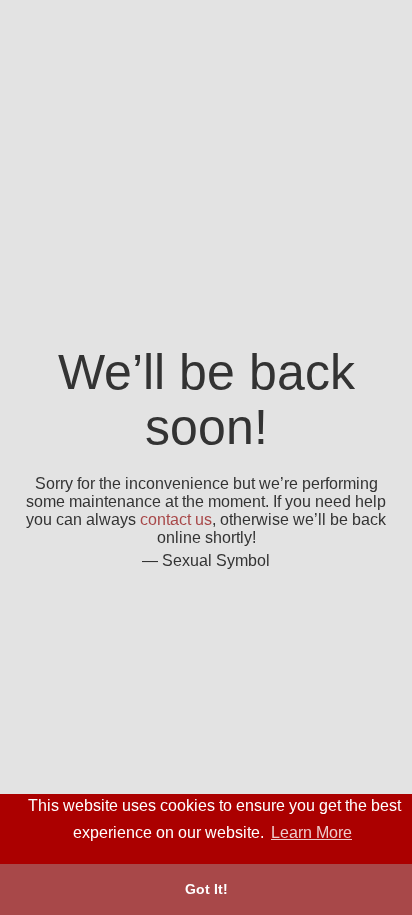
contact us (176, 519)
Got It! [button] (206, 889)
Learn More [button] (311, 832)
